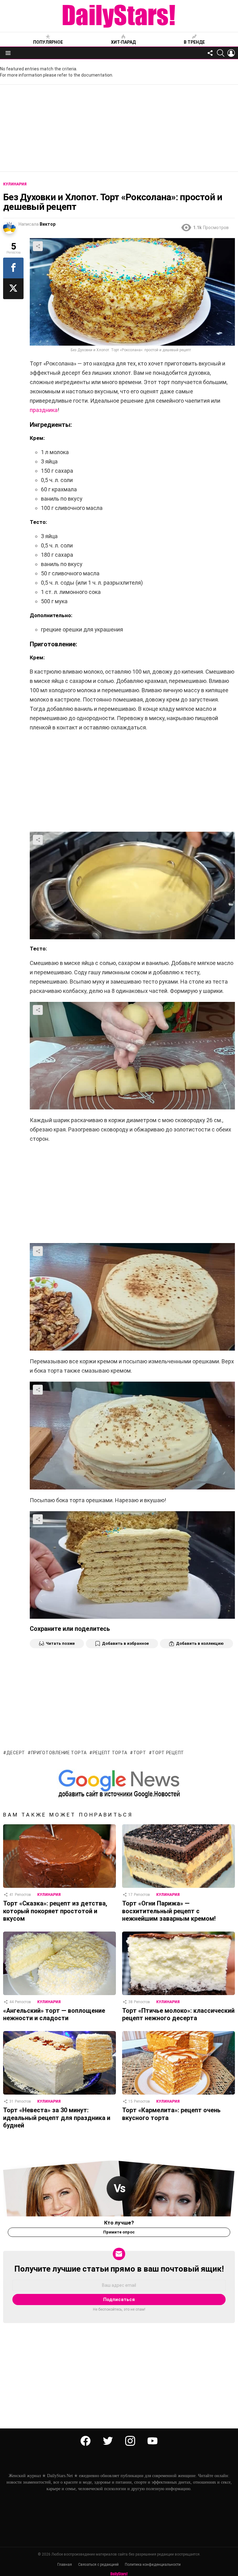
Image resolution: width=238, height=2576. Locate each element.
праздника (44, 410)
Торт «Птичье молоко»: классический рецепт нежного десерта (178, 2014)
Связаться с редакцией (98, 2565)
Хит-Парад (123, 42)
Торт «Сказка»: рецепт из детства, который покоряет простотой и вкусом (55, 1911)
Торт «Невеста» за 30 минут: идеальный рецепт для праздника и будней (57, 2118)
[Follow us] (210, 53)
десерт (16, 1753)
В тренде (194, 42)
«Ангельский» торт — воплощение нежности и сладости (54, 2014)
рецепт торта (110, 1753)
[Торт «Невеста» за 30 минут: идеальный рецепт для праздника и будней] (59, 2063)
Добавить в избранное (125, 1643)
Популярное (48, 42)
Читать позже (60, 1643)
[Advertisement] (119, 128)
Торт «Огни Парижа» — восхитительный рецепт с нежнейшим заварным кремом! (169, 1911)
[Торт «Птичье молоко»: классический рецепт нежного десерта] (178, 1963)
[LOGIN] (231, 53)
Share (38, 246)
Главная (65, 2565)
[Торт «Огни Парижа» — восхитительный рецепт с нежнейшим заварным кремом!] (178, 1856)
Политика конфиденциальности (153, 2565)
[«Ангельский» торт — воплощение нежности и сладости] (59, 1963)
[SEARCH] (221, 53)
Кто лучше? (119, 2223)
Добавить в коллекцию (200, 1643)
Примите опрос (119, 2232)
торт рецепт (168, 1753)
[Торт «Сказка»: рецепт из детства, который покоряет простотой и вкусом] (59, 1856)
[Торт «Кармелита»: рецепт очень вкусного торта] (178, 2063)
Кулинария (49, 1895)
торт (140, 1753)
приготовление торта (59, 1753)
